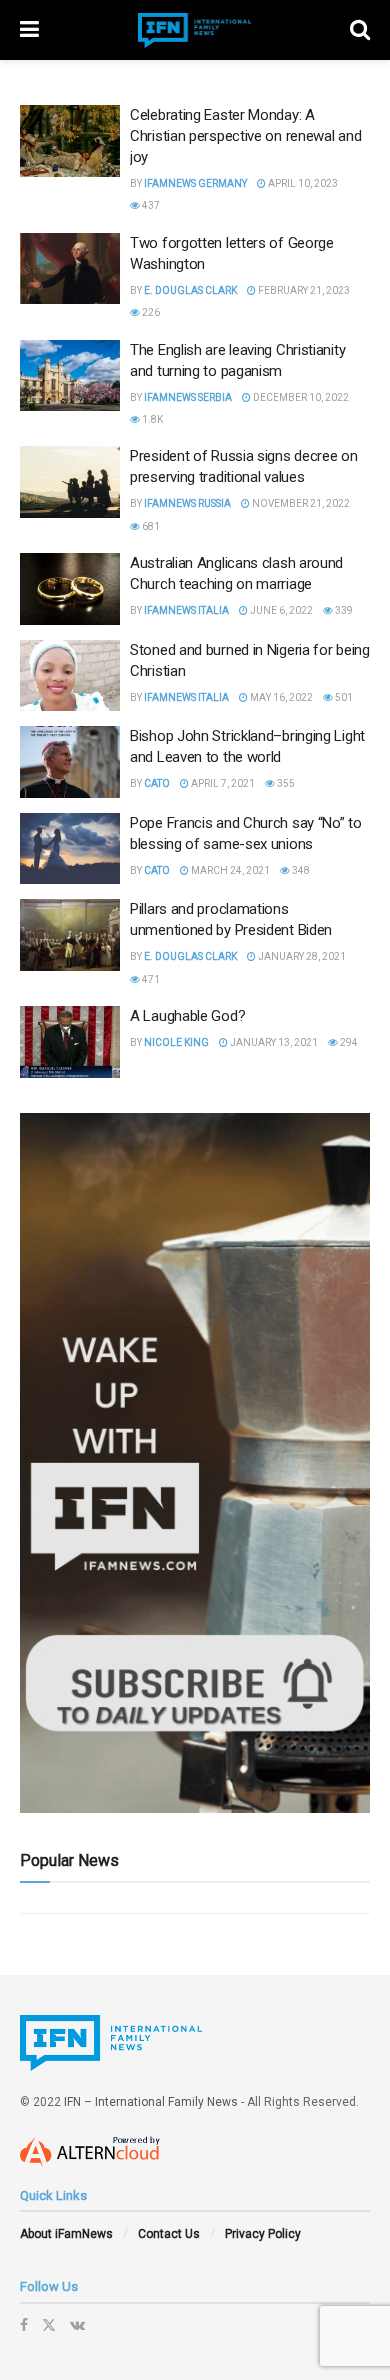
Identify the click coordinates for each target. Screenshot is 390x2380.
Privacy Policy (263, 2234)
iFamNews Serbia (188, 397)
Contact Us (169, 2234)
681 (150, 526)
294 (348, 1042)
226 (150, 312)
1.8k (151, 419)
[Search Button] (360, 30)
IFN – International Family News (151, 2102)
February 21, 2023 (303, 290)
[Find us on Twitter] (49, 2325)
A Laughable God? (187, 1016)
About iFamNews (66, 2234)
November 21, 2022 (300, 503)
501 (343, 697)
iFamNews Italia (186, 610)
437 (150, 205)
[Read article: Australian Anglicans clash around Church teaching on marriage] (70, 589)
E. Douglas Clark (190, 290)
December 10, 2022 (300, 397)
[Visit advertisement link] (195, 1463)
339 (343, 610)
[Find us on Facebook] (24, 2325)
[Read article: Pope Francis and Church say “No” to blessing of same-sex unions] (70, 849)
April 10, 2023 (302, 183)
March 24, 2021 (229, 870)
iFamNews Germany (195, 183)
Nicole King (176, 1042)
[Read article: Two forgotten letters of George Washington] (70, 269)
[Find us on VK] (77, 2325)
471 (150, 979)
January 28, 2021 (301, 956)
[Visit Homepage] (195, 30)
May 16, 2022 (280, 697)
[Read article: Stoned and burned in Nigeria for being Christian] (70, 676)
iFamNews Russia (187, 503)
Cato (157, 783)
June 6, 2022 (280, 610)
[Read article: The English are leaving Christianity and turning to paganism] (70, 376)
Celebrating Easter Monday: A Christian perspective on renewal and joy (245, 136)
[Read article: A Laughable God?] (70, 1042)
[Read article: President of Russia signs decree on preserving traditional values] (70, 482)
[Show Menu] (29, 30)
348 (300, 870)
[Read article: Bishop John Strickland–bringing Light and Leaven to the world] (70, 762)
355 (285, 783)
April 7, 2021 (222, 783)
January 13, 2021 (273, 1042)
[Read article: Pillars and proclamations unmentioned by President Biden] (70, 935)
